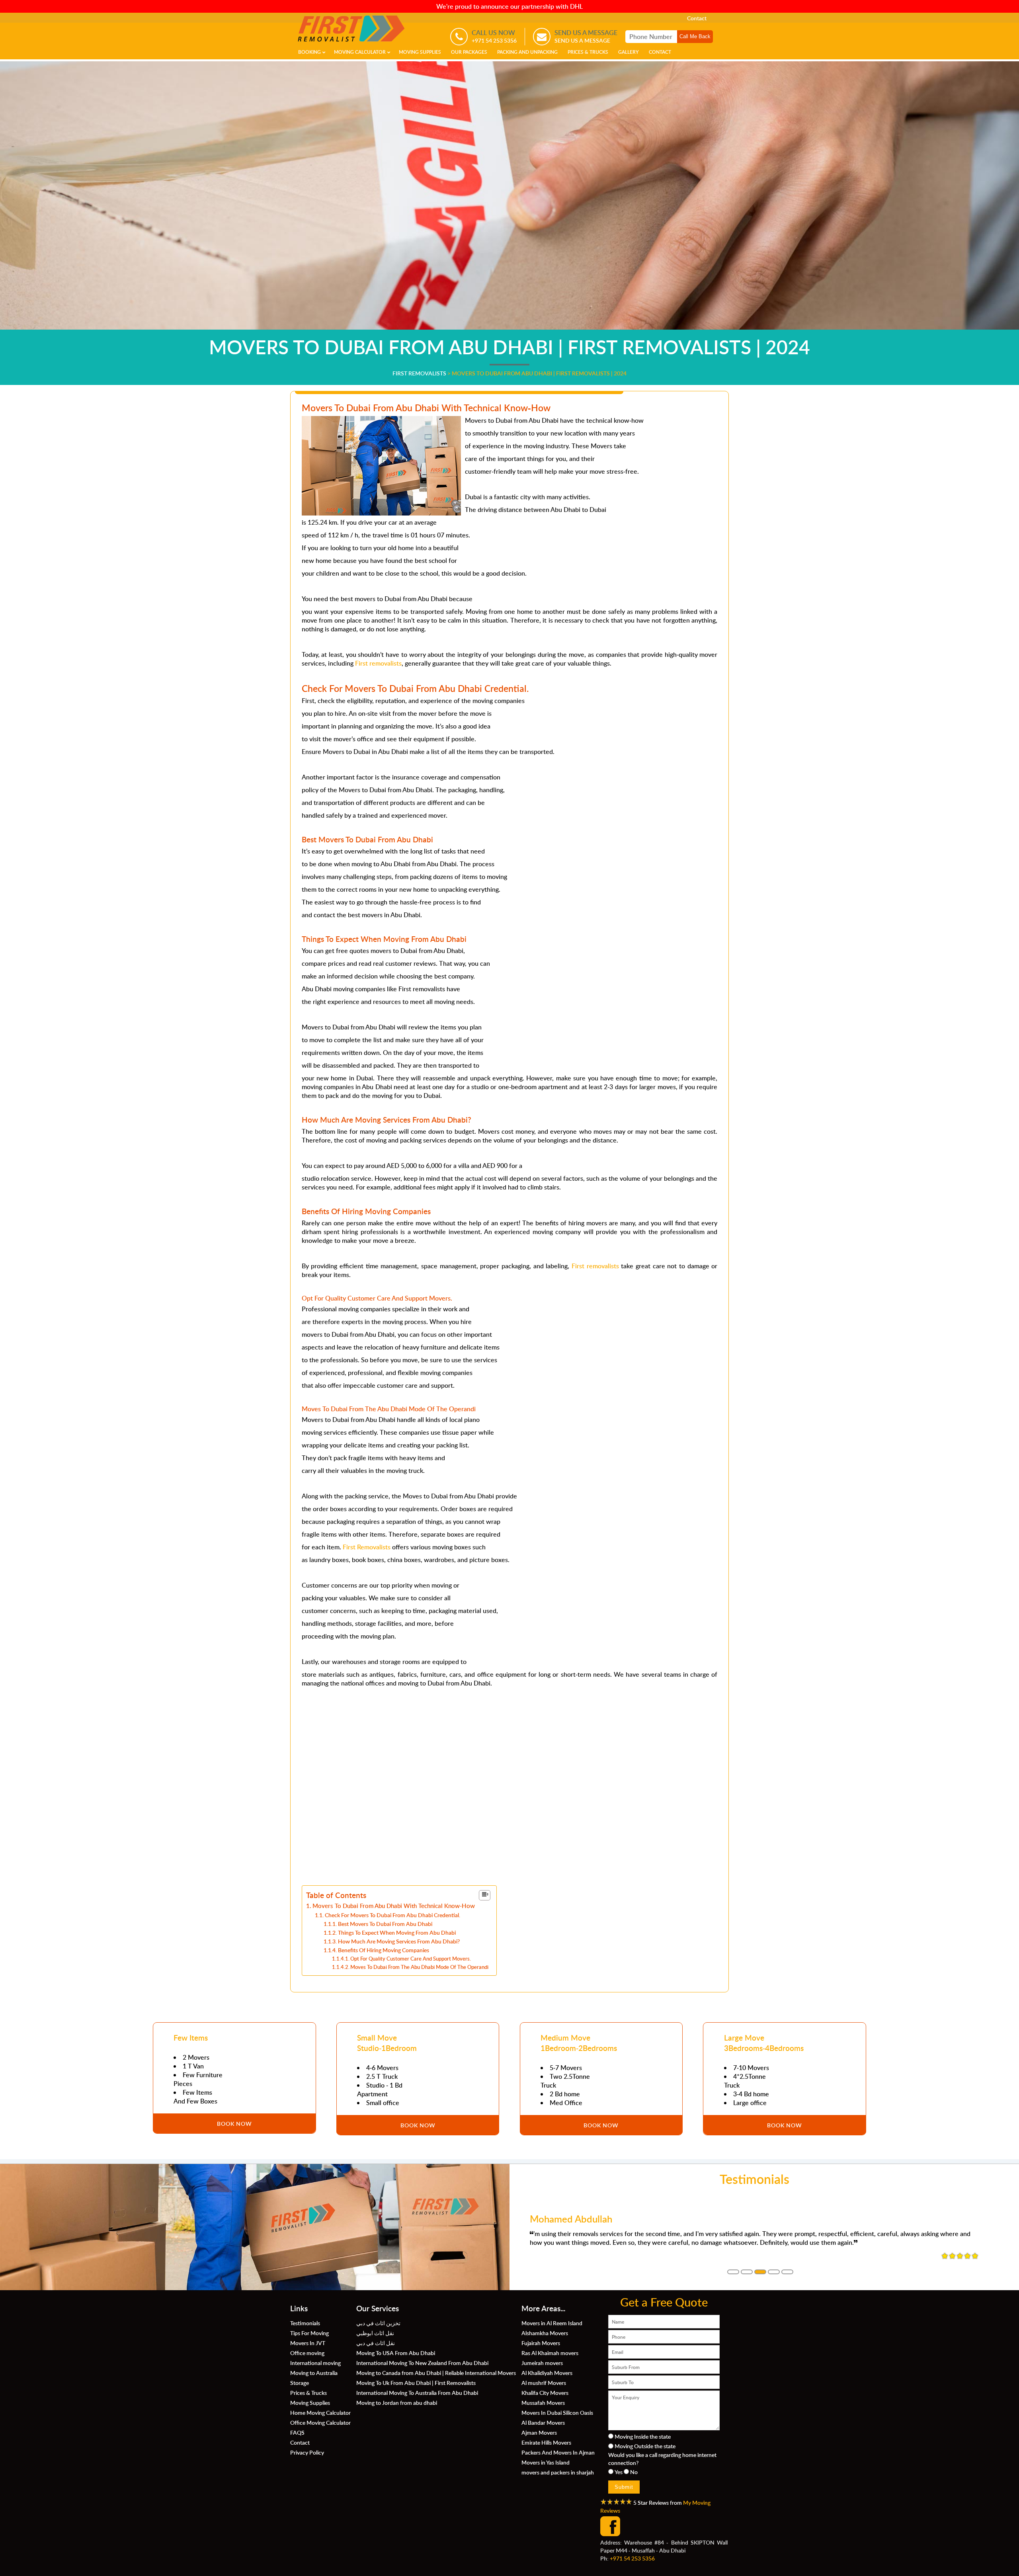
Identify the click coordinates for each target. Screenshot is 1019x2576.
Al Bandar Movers (543, 2422)
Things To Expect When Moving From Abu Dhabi (397, 1932)
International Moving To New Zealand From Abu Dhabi (422, 2363)
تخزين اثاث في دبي (378, 2323)
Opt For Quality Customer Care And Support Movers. (411, 1959)
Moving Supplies (420, 52)
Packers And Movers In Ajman (558, 2452)
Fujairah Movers (541, 2343)
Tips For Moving (309, 2333)
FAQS (297, 2432)
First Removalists (367, 1547)
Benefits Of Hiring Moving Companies (384, 1950)
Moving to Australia (314, 2373)
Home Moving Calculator (320, 2412)
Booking (309, 52)
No (634, 2472)
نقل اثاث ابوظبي (375, 2333)
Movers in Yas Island (546, 2462)
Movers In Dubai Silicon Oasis (557, 2412)
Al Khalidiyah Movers (547, 2373)
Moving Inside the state (643, 2436)
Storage (300, 2383)
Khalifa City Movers (545, 2392)
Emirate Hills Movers (546, 2442)
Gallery (629, 52)
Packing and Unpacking (527, 52)
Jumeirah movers (542, 2363)
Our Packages (469, 52)
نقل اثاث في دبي (376, 2343)
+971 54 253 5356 (632, 2558)
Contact (697, 18)
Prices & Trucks (588, 52)
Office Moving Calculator (320, 2422)
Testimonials (305, 2323)
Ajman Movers (539, 2432)
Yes (619, 2472)
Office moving (307, 2353)
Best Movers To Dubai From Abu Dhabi (385, 1924)
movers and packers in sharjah (558, 2472)
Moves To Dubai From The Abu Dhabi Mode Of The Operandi (419, 1967)
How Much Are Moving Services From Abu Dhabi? (399, 1941)
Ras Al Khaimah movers (550, 2353)
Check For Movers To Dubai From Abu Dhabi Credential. (392, 1915)
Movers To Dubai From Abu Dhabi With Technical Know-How (394, 1906)
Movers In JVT (308, 2343)
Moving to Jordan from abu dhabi (397, 2402)
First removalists (378, 663)
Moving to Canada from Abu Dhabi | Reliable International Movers (436, 2373)
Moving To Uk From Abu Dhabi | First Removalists (416, 2383)
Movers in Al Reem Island (552, 2323)
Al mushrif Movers (544, 2383)
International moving (315, 2363)
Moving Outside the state (645, 2446)
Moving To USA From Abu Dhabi (396, 2353)
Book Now (234, 2123)
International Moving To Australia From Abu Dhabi (417, 2392)
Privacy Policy (307, 2452)
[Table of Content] (485, 1895)
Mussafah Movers (543, 2402)
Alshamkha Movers (545, 2333)
